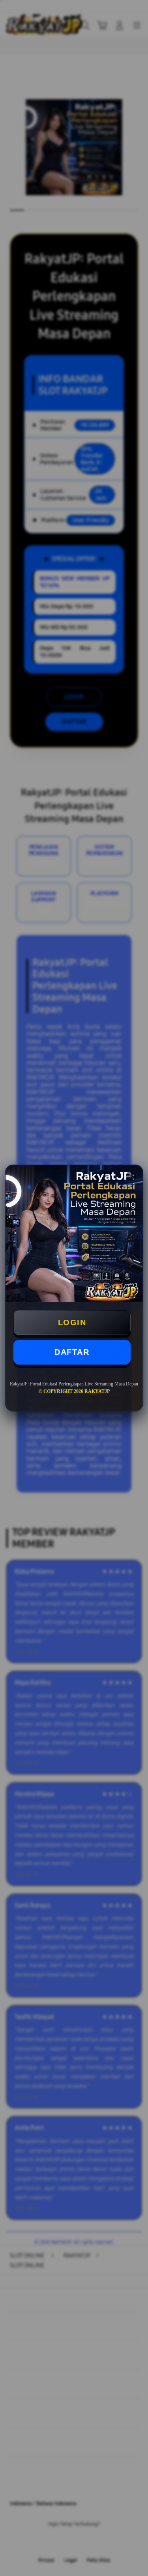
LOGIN (72, 1322)
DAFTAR (72, 1352)
